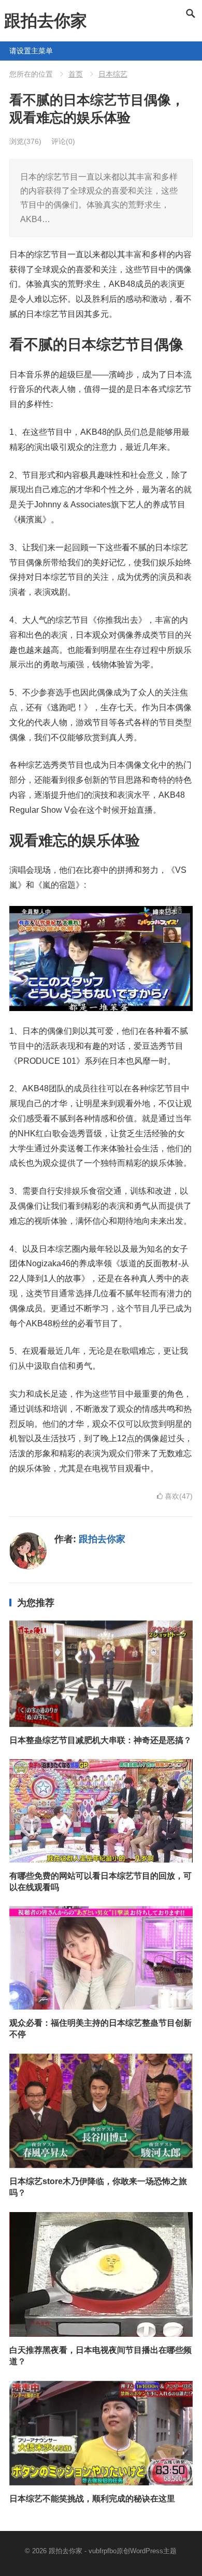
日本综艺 (113, 74)
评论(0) (63, 141)
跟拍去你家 (46, 21)
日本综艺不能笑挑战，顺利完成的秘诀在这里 (92, 2499)
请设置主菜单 (13, 51)
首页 (76, 74)
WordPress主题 (153, 2551)
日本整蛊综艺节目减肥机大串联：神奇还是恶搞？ (100, 1740)
